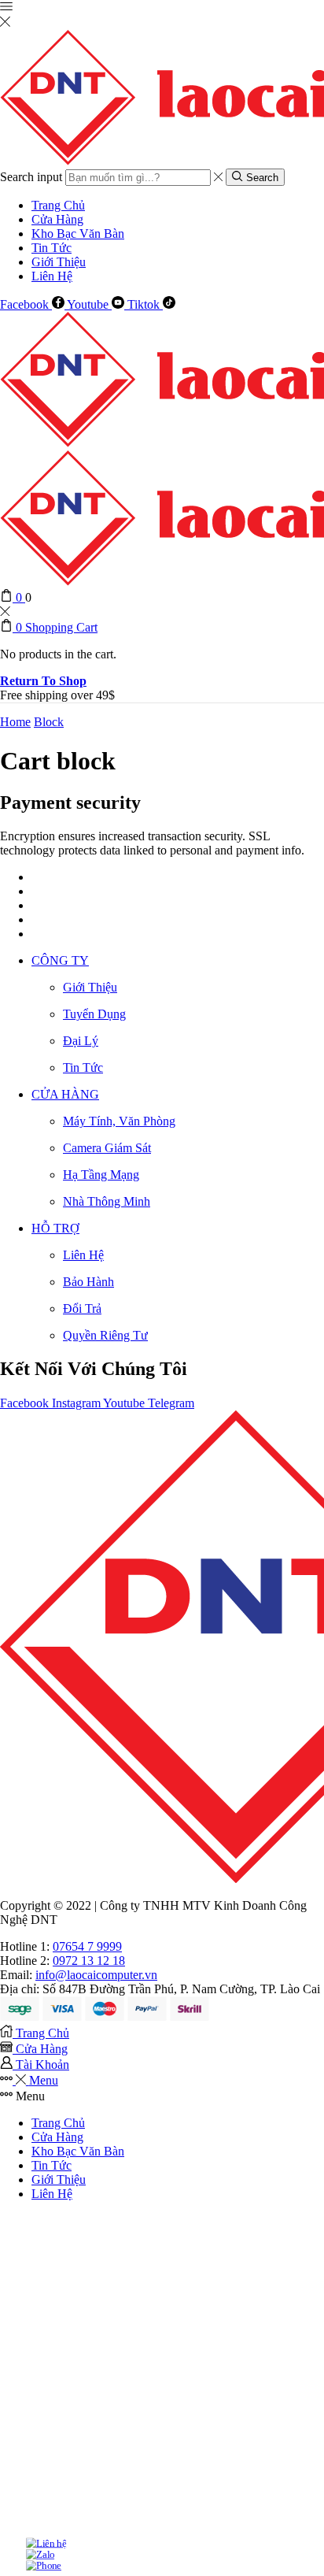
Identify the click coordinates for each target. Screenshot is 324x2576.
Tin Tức (52, 248)
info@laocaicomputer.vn (96, 1975)
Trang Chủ (58, 205)
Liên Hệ (52, 276)
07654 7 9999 (87, 1946)
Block (49, 722)
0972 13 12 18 (89, 1961)
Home (15, 722)
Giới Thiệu (59, 262)
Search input (31, 177)
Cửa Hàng (57, 219)
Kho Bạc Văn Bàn (78, 234)
